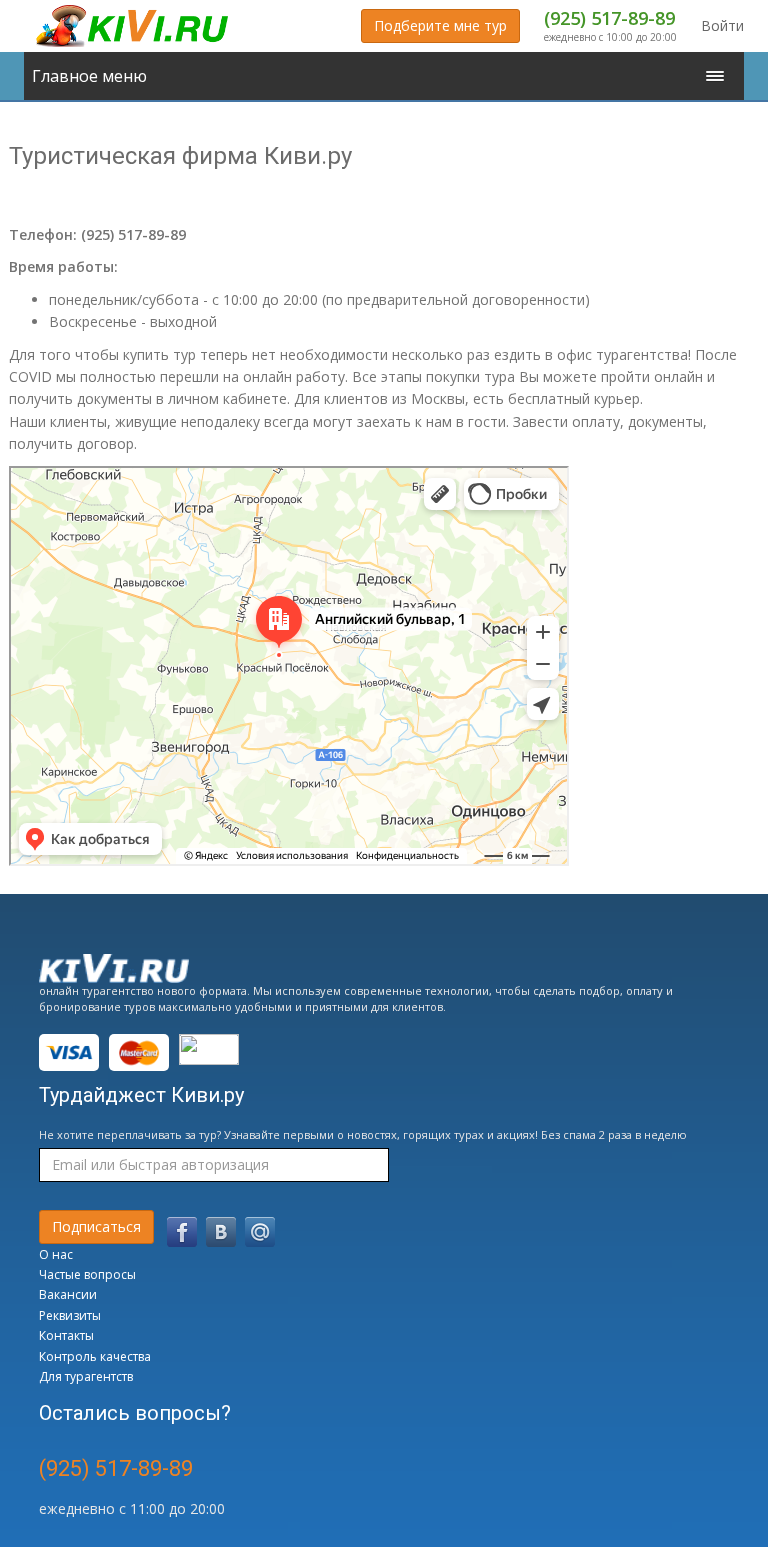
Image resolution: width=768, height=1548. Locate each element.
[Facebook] (182, 1232)
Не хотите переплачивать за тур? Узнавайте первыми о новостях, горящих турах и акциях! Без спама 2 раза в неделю (363, 1134)
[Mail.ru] (260, 1232)
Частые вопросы (87, 1274)
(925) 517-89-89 (609, 18)
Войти (722, 25)
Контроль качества (95, 1356)
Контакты (66, 1335)
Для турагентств (86, 1376)
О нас (56, 1254)
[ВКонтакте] (221, 1232)
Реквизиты (70, 1315)
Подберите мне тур (440, 25)
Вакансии (68, 1294)
